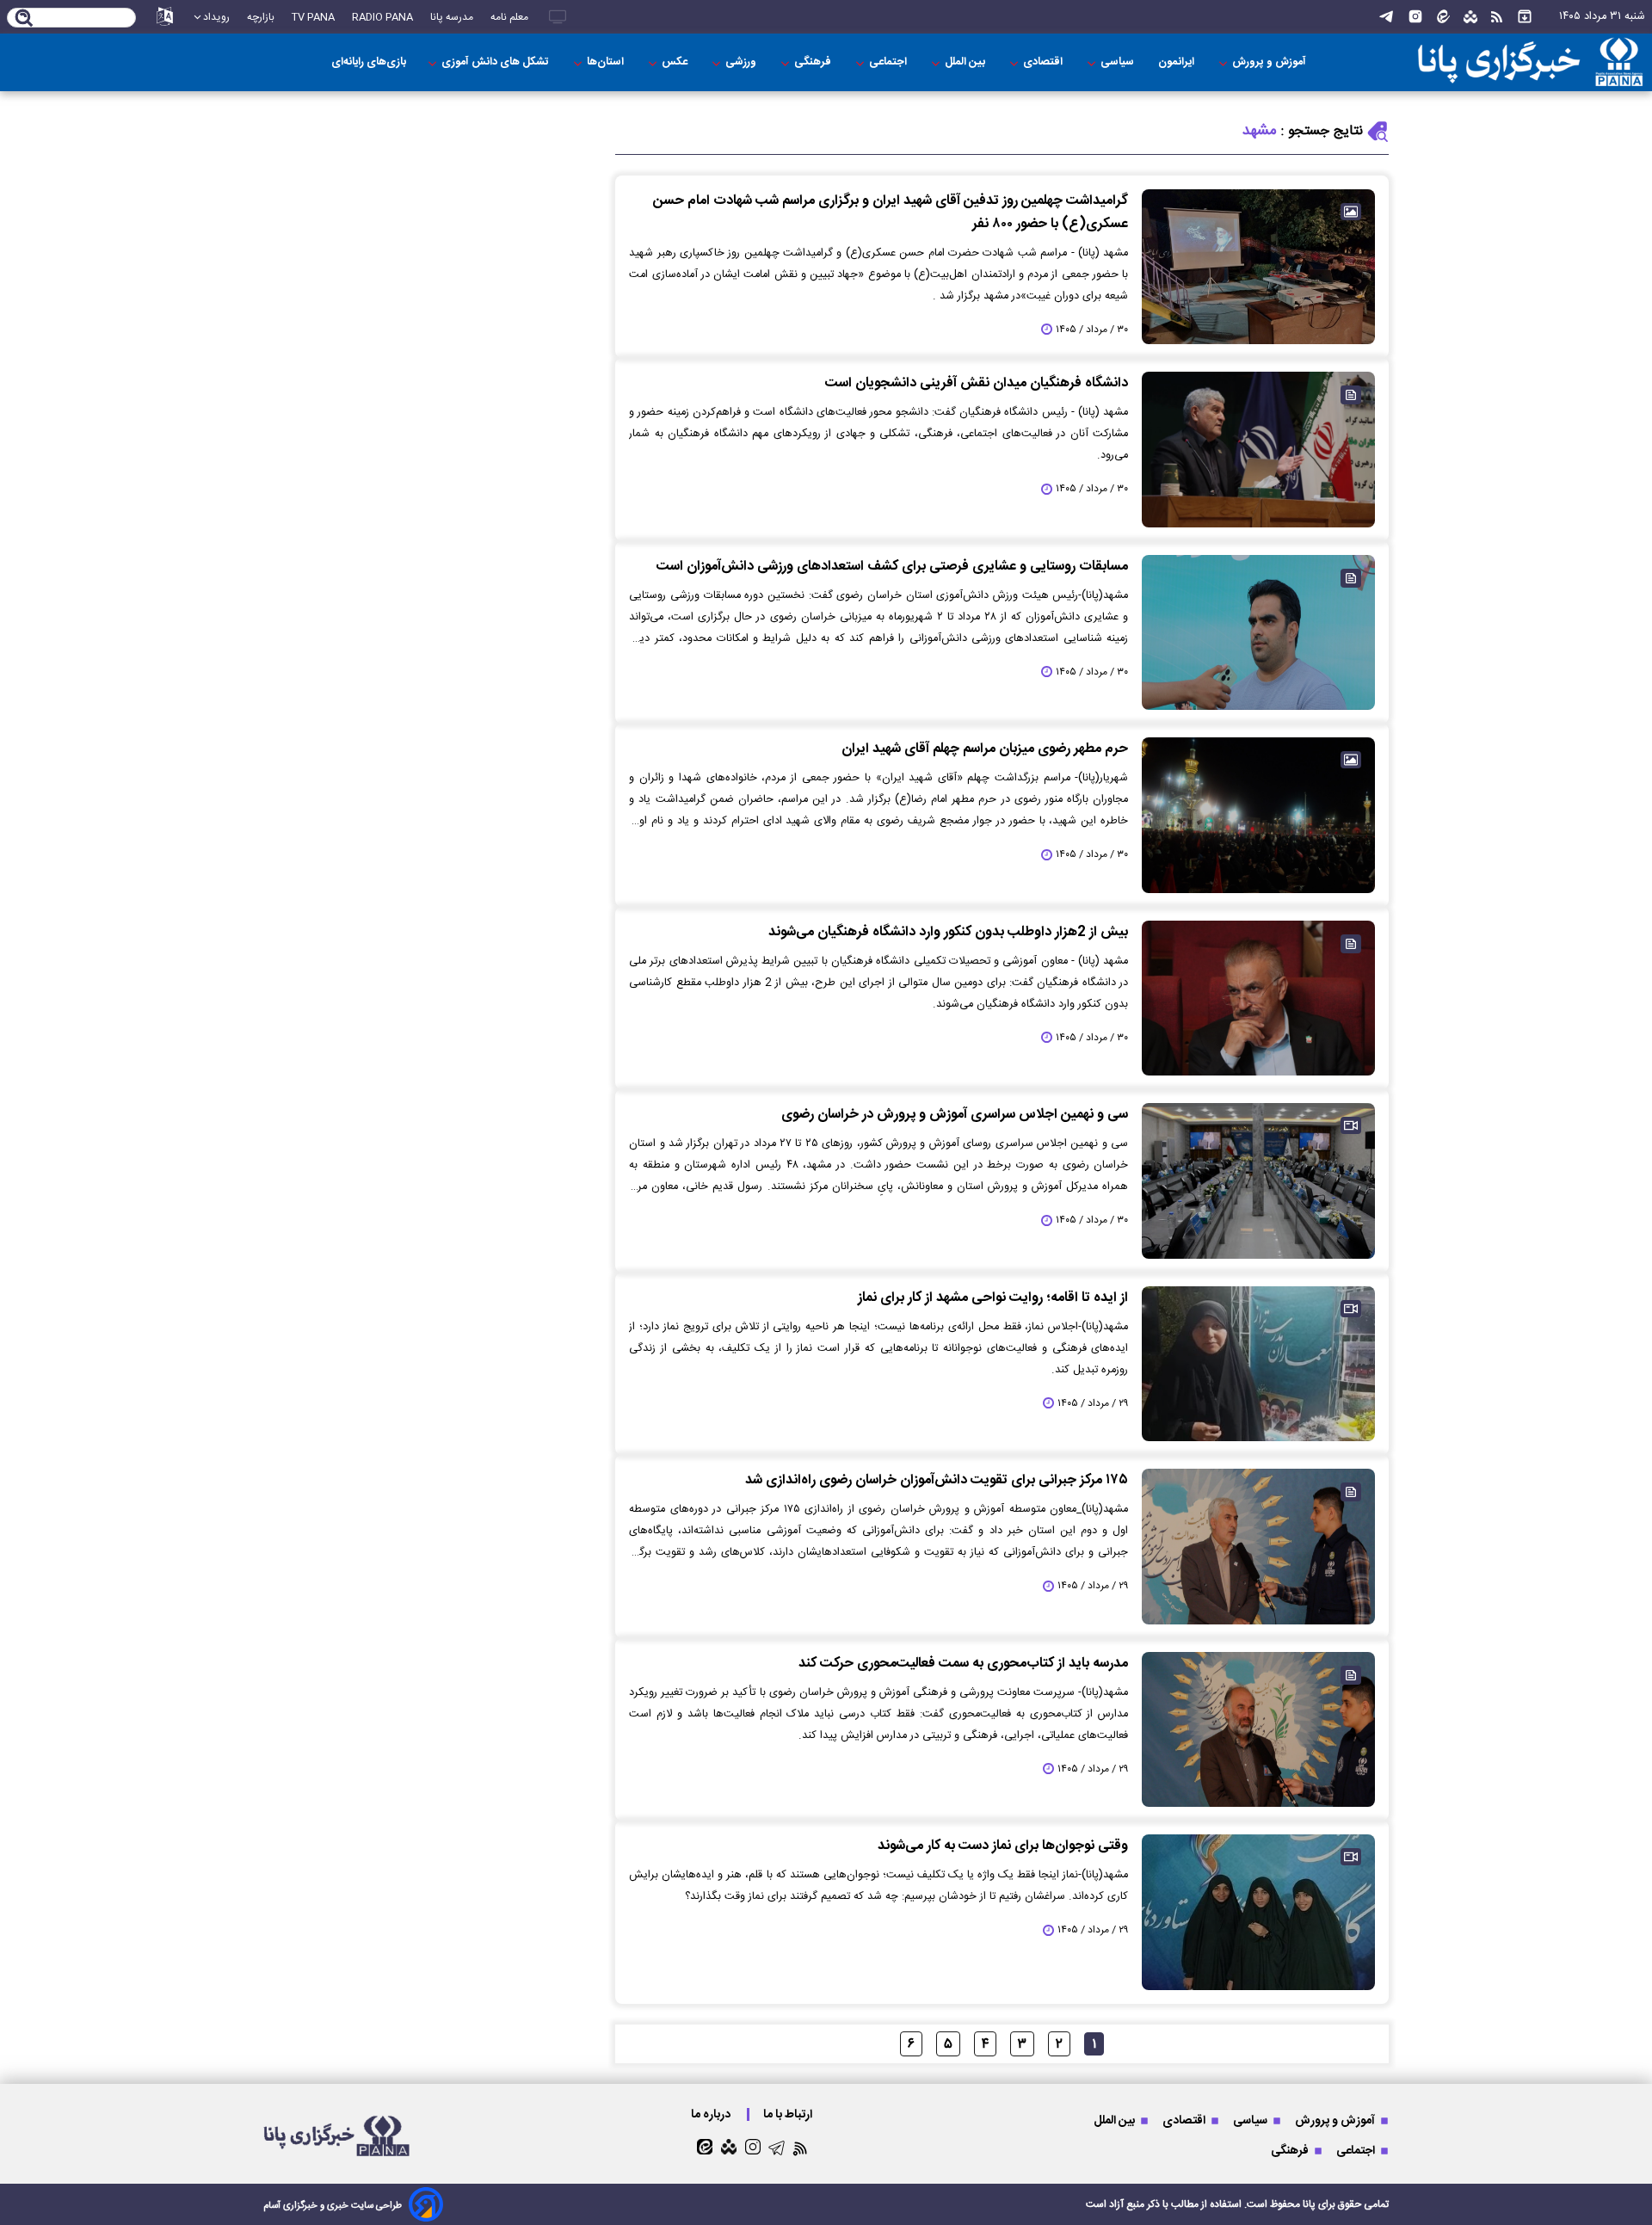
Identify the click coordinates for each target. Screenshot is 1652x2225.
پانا (1309, 2204)
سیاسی (1119, 62)
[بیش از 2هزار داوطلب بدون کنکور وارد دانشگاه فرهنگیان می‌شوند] (1258, 998)
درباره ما (712, 2114)
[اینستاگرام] (1415, 17)
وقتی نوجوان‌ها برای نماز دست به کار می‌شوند (1003, 1846)
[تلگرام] (1386, 17)
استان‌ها (607, 62)
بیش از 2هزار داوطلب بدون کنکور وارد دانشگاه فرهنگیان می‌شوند (948, 932)
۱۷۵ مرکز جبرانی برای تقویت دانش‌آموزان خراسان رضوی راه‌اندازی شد (937, 1480)
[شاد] (1470, 17)
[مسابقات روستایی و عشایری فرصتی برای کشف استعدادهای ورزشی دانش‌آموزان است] (1258, 632)
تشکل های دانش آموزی (496, 62)
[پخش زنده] (558, 17)
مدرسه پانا (452, 17)
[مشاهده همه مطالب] (1525, 17)
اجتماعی (889, 62)
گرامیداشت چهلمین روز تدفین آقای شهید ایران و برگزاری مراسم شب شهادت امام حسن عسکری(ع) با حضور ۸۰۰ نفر (891, 213)
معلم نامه (509, 17)
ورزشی (742, 62)
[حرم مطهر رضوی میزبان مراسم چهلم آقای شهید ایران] (1258, 815)
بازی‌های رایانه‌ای (369, 62)
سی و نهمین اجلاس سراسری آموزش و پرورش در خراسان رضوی (955, 1115)
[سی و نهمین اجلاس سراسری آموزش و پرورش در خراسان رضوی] (1258, 1180)
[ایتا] (1443, 17)
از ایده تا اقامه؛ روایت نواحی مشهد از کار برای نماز (993, 1298)
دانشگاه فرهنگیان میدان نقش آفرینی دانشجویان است (977, 383)
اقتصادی (1044, 62)
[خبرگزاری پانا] (1530, 62)
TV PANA (313, 17)
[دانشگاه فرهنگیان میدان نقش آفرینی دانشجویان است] (1258, 449)
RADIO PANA (382, 17)
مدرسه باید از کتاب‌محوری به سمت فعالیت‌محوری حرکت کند (963, 1664)
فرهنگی (814, 62)
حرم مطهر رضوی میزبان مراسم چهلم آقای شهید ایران (985, 749)
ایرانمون (1177, 62)
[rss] (1497, 17)
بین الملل (966, 62)
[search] (25, 19)
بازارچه (261, 17)
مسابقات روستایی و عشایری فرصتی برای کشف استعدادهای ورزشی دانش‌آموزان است (892, 567)
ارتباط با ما (789, 2114)
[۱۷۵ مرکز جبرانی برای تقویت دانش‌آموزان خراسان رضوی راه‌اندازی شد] (1258, 1546)
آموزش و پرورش (1270, 62)
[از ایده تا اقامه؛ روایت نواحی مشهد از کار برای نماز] (1258, 1364)
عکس (676, 62)
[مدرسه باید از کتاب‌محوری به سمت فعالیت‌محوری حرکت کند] (1258, 1729)
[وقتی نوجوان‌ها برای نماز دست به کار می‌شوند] (1258, 1912)
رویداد (216, 17)
